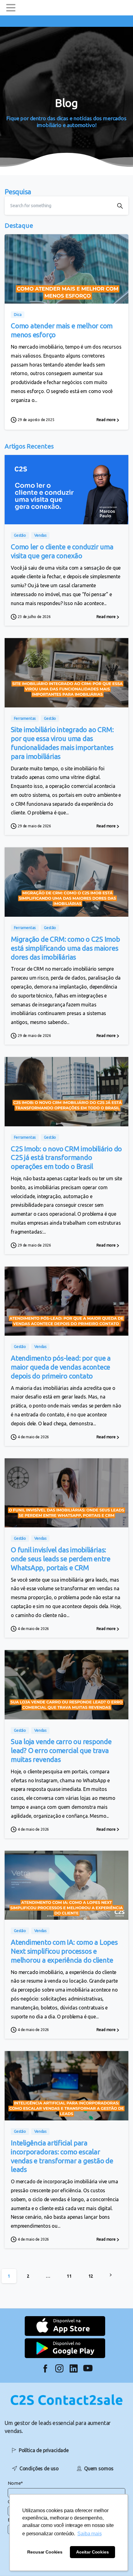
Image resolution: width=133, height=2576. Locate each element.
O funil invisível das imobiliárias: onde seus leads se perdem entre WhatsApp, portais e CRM (61, 1559)
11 (69, 2276)
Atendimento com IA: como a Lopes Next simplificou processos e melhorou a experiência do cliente (64, 1951)
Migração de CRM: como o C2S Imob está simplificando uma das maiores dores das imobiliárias (65, 948)
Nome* (15, 2483)
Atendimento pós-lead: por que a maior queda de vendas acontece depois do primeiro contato (61, 1367)
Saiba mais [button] (89, 2534)
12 (91, 2276)
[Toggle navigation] (11, 8)
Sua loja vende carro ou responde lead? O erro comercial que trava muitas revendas (61, 1750)
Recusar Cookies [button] (45, 2552)
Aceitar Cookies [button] (92, 2552)
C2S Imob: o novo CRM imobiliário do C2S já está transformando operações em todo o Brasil (66, 1158)
